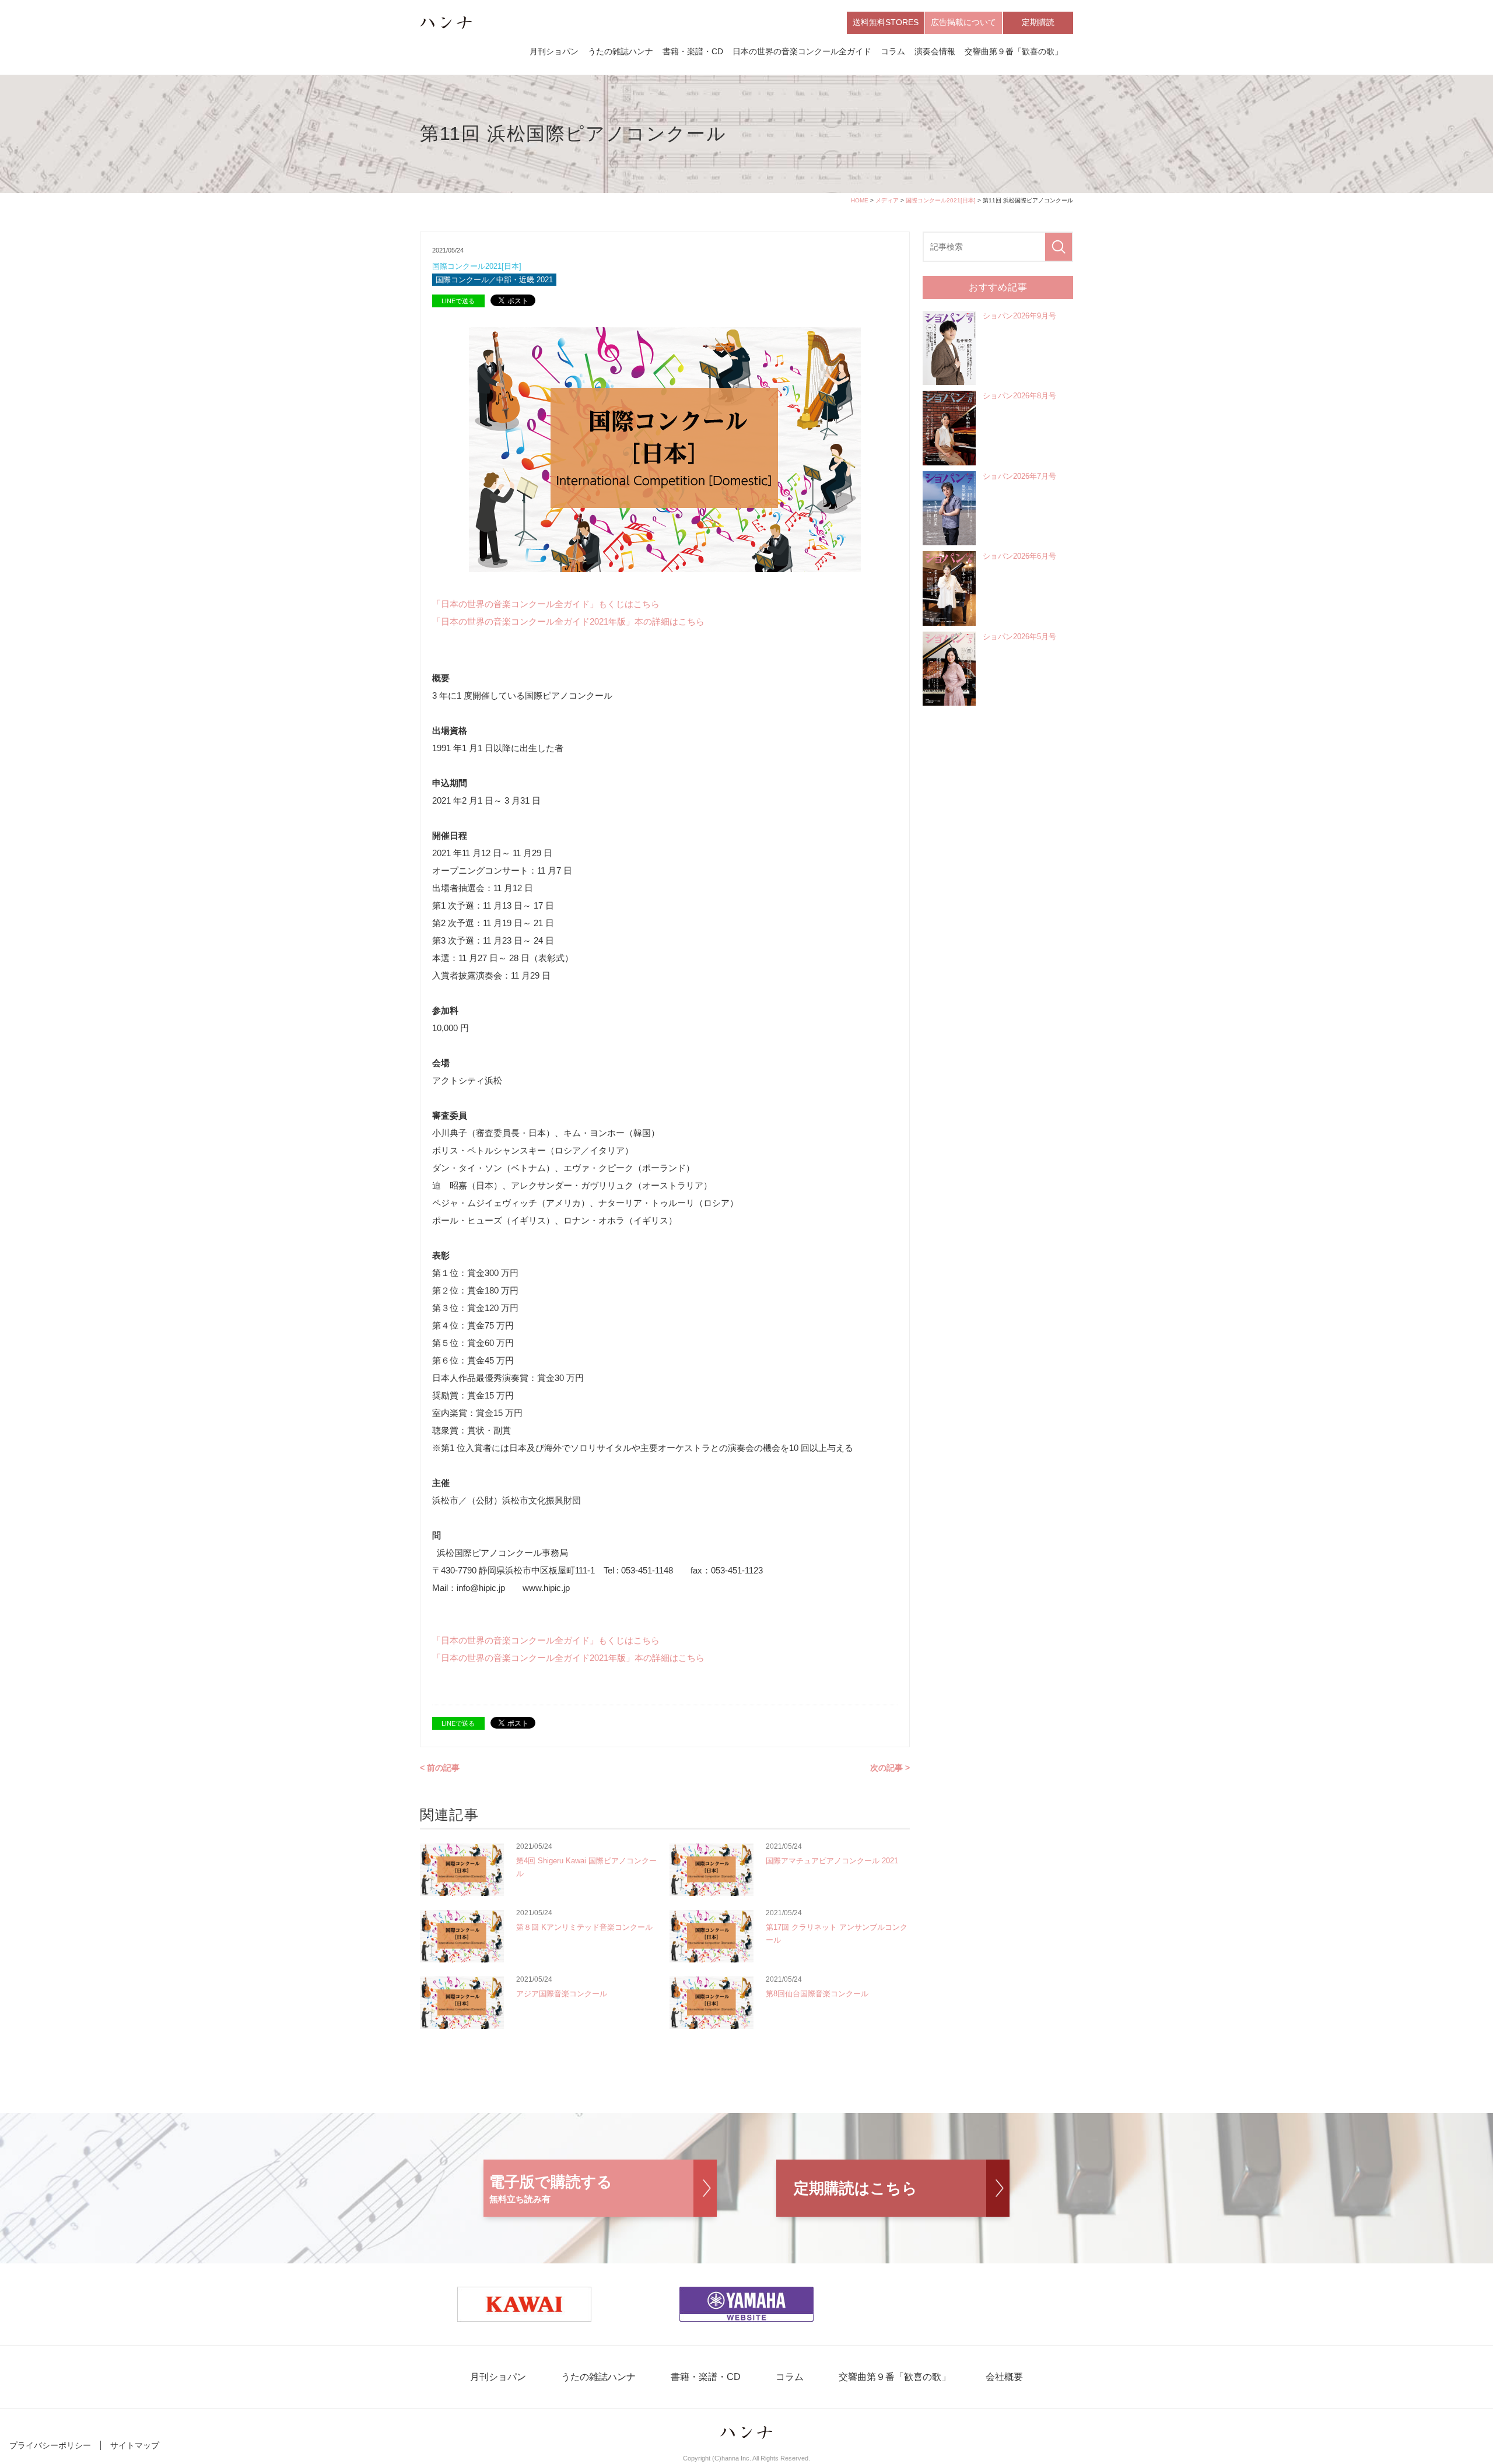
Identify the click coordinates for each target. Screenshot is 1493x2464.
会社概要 (1004, 2377)
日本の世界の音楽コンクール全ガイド (802, 51)
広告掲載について (963, 22)
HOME (860, 200)
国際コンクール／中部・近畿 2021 (494, 280)
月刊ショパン (554, 51)
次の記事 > (890, 1768)
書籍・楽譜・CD (693, 51)
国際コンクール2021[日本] (941, 200)
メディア (887, 200)
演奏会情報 (935, 51)
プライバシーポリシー (50, 2445)
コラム (893, 51)
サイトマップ (135, 2445)
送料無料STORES (886, 22)
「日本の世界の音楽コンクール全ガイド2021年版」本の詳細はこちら (568, 621)
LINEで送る (458, 301)
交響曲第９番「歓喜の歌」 (1014, 51)
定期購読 (1038, 22)
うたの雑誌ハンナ (621, 51)
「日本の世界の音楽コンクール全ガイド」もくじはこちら (546, 604)
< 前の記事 (440, 1768)
